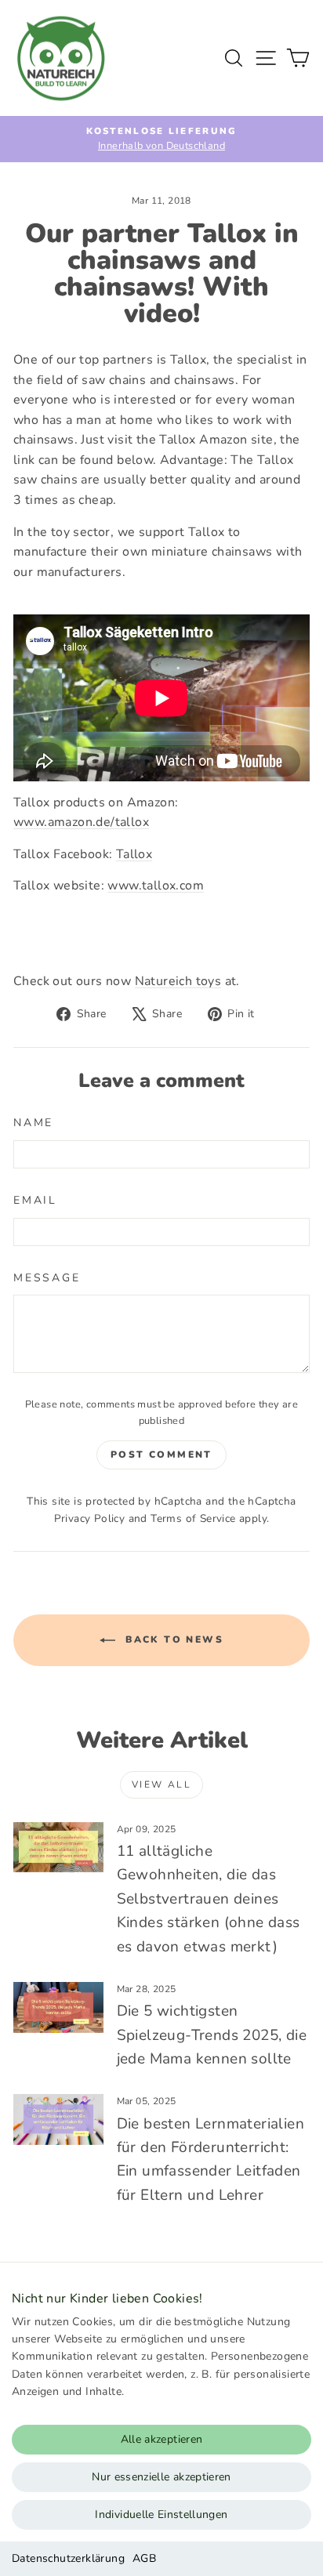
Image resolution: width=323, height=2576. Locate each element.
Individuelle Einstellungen (161, 2514)
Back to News (172, 1639)
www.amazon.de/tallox (81, 822)
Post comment (161, 1455)
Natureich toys (178, 981)
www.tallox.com (156, 886)
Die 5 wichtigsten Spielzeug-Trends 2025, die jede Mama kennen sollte (212, 2035)
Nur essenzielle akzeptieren (161, 2477)
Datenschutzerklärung (68, 2558)
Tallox (134, 854)
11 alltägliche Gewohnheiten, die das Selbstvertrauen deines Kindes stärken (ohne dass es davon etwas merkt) (209, 1899)
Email (35, 1200)
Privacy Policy (90, 1518)
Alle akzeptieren (162, 2439)
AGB (144, 2558)
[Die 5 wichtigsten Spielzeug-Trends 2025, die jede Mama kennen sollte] (58, 2007)
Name (33, 1123)
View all (161, 1784)
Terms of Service (193, 1518)
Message (47, 1278)
